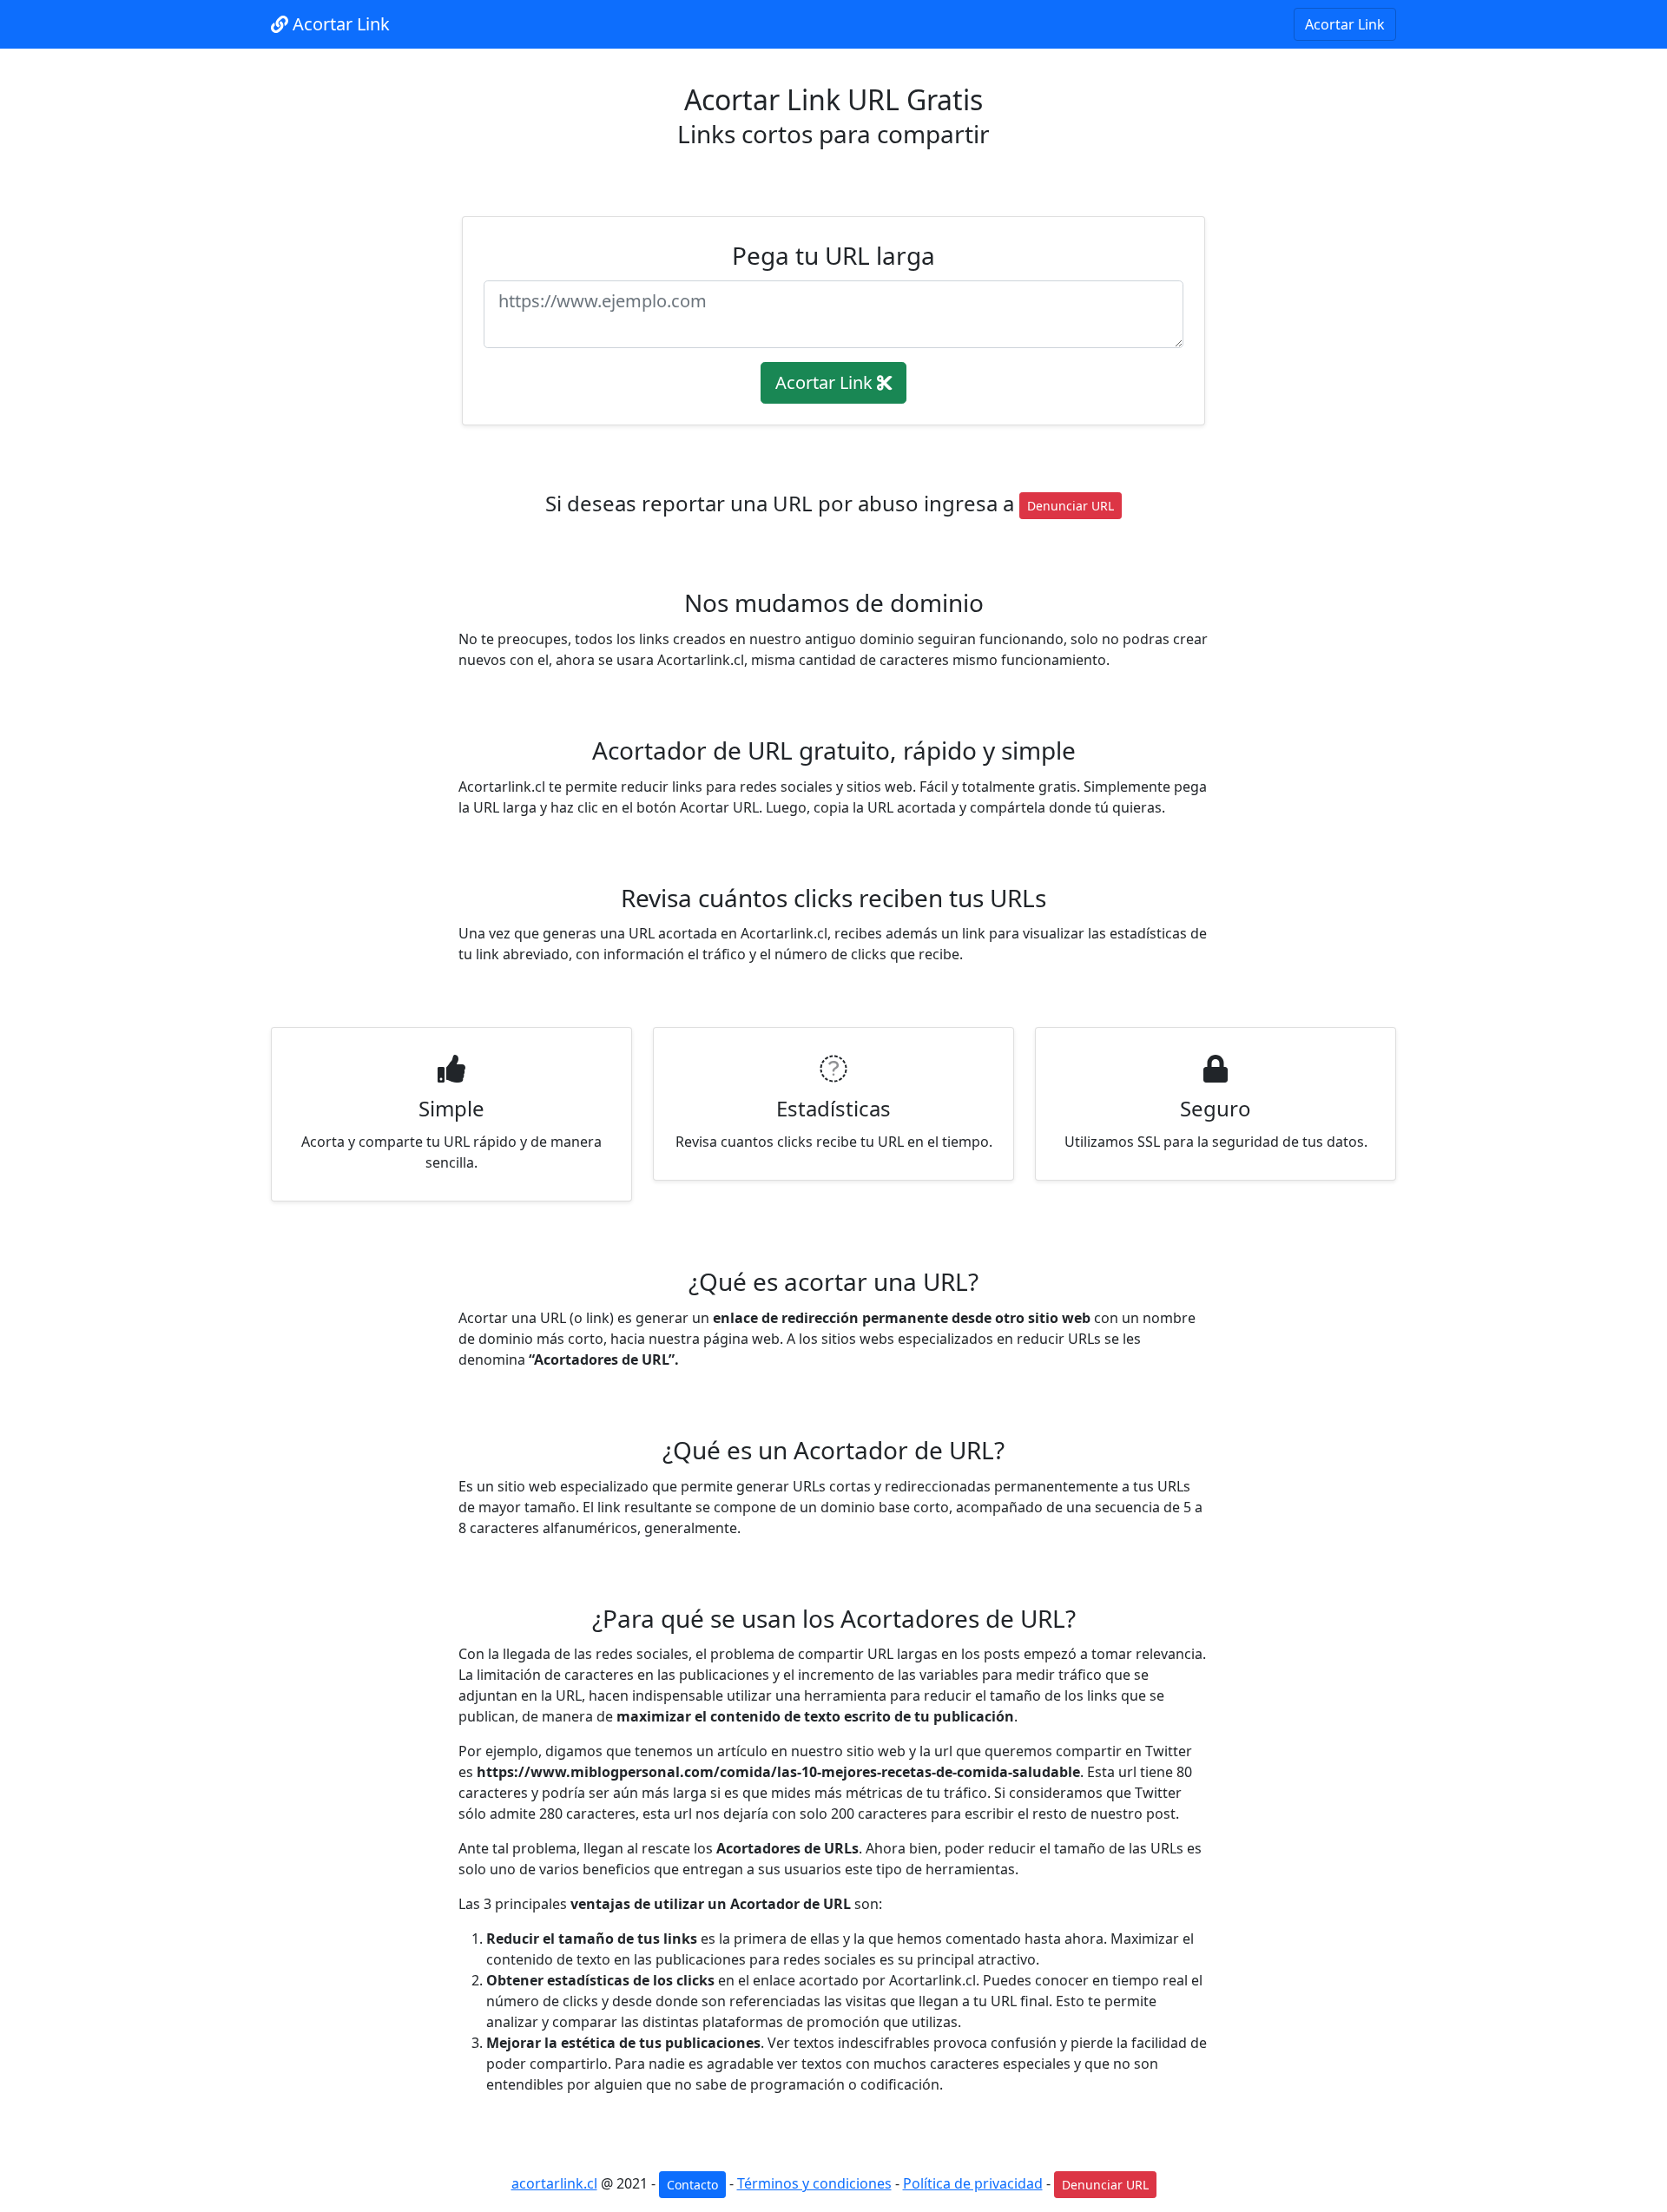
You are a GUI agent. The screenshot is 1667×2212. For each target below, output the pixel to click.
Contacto (692, 2185)
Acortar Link (339, 24)
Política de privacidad (973, 2183)
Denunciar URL (1071, 506)
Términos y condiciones (814, 2183)
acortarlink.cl (554, 2183)
